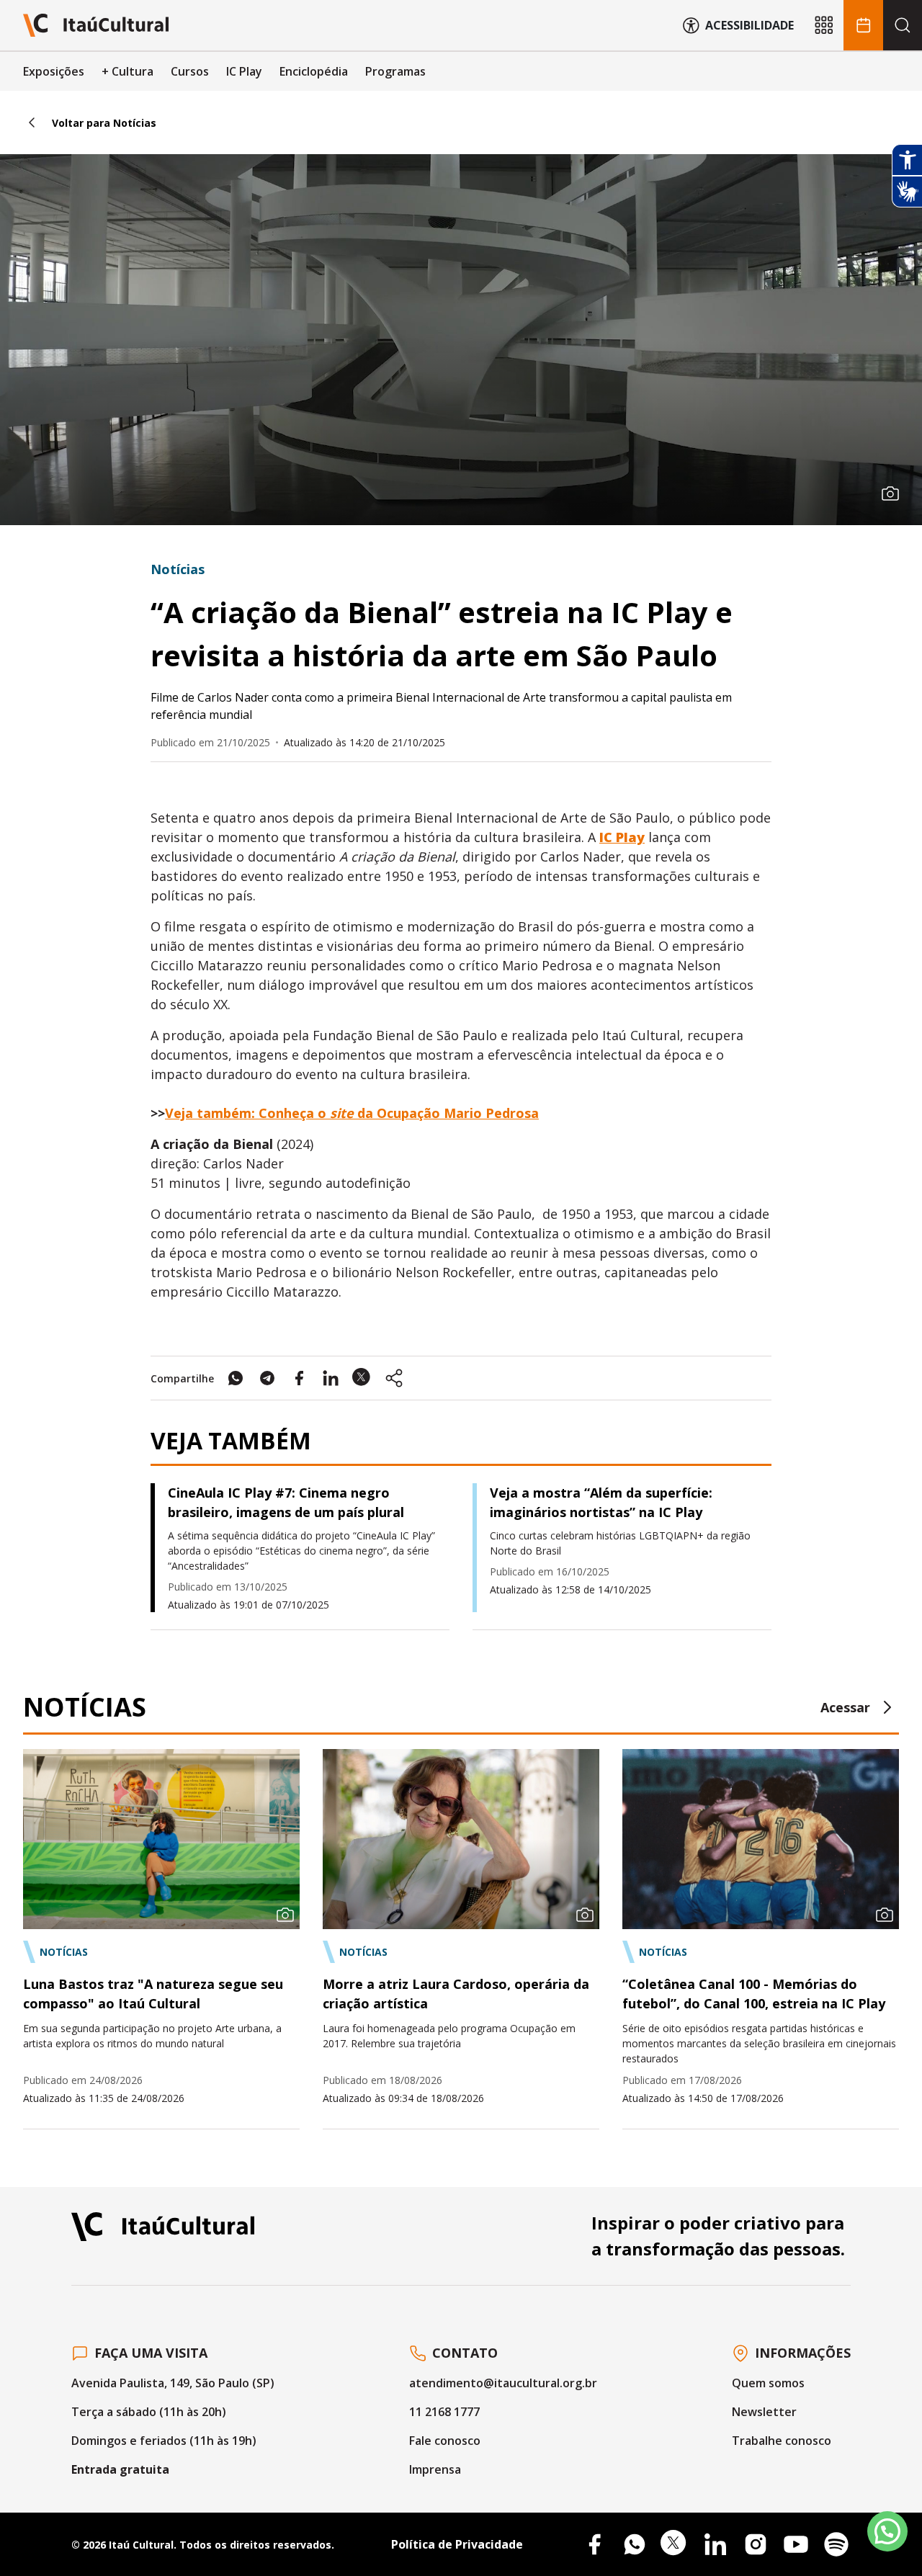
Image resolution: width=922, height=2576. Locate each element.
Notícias (178, 569)
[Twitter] (675, 2544)
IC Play (244, 71)
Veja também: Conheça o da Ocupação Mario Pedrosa (352, 1113)
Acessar (845, 1707)
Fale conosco (445, 2441)
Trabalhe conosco (782, 2441)
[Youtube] (796, 2544)
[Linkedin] (715, 2544)
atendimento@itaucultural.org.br (503, 2383)
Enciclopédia (314, 71)
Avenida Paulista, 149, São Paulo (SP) (173, 2383)
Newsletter (764, 2412)
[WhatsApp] (635, 2544)
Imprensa (435, 2469)
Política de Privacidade (457, 2544)
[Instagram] (756, 2544)
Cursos (190, 71)
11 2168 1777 (444, 2412)
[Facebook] (594, 2544)
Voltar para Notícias (104, 123)
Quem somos (768, 2383)
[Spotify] (836, 2544)
